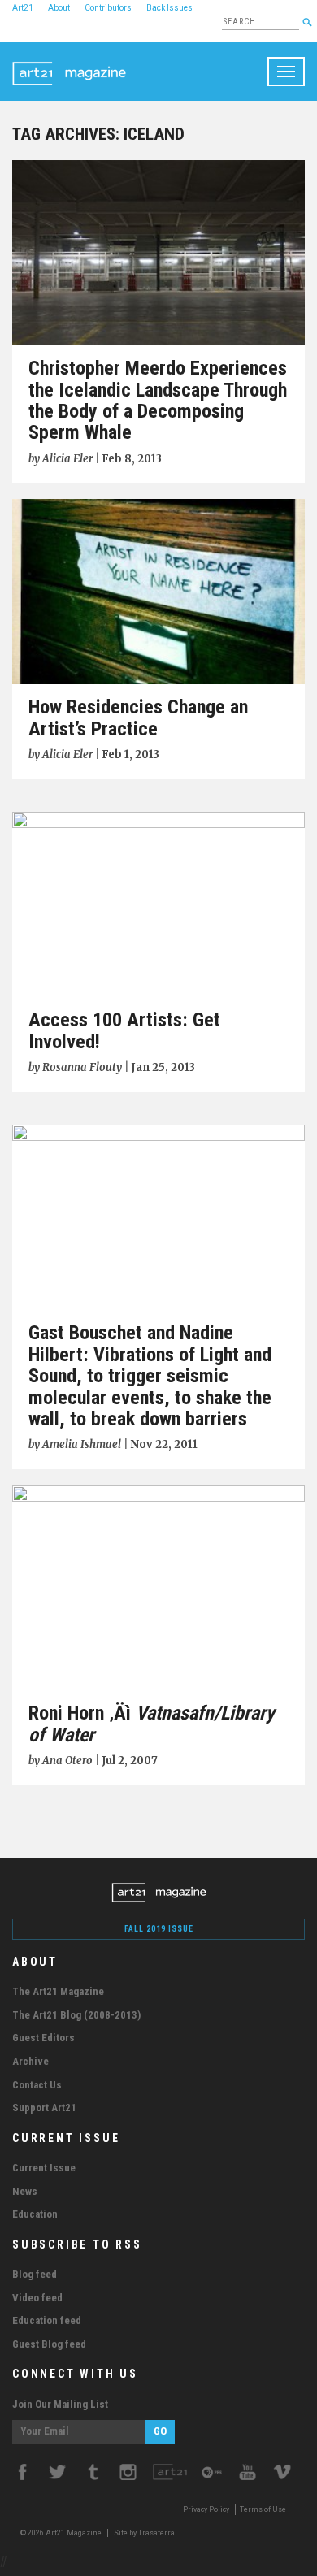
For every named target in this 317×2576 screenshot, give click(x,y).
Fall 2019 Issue (159, 1929)
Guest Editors (43, 2038)
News (25, 2191)
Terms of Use (263, 2509)
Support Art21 (44, 2108)
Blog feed (35, 2274)
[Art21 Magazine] (69, 63)
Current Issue (44, 2168)
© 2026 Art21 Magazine (62, 2533)
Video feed (37, 2298)
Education (35, 2214)
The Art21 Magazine (58, 1991)
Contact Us (37, 2085)
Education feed (47, 2320)
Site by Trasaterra (144, 2533)
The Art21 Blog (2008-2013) (76, 2015)
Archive (30, 2061)
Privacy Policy (206, 2509)
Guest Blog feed (49, 2344)
